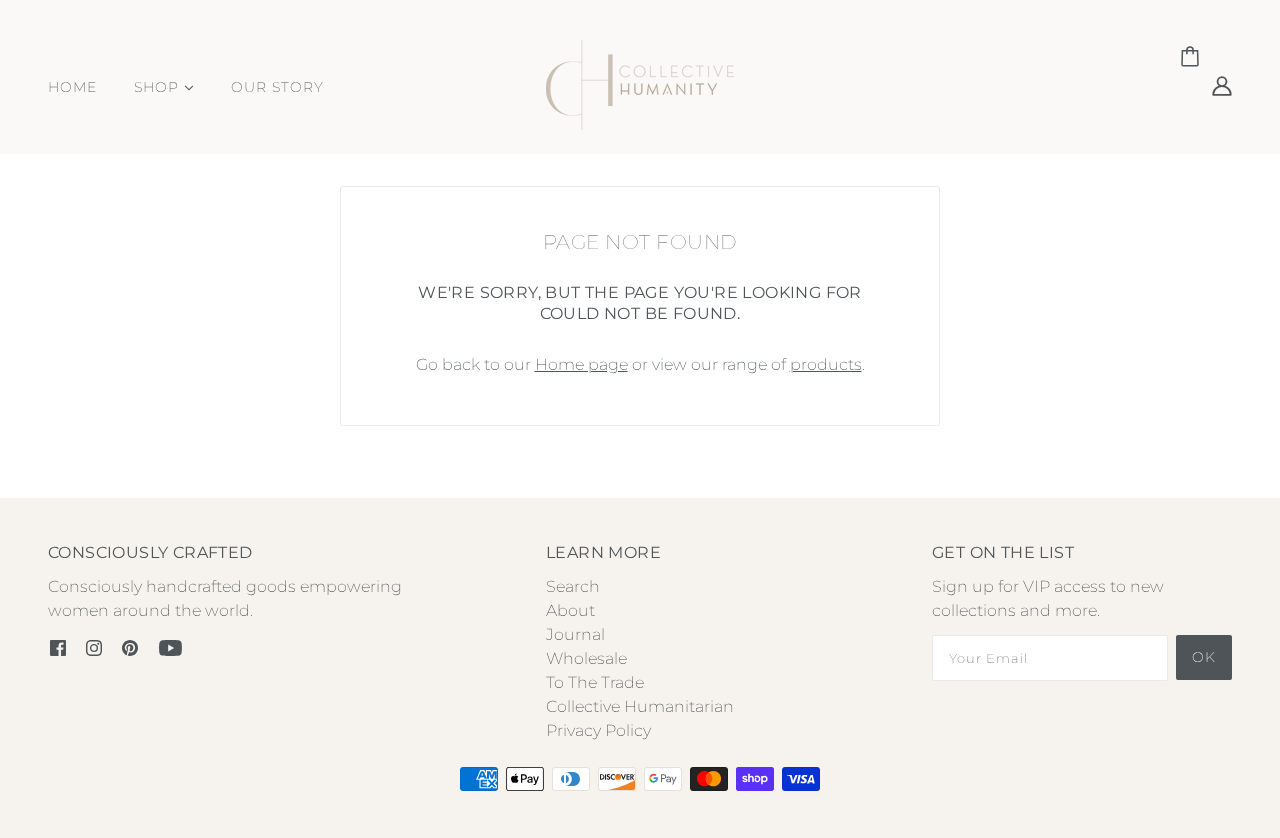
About (570, 610)
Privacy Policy (598, 730)
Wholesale (586, 658)
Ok (1204, 657)
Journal (575, 634)
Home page (581, 364)
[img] (58, 647)
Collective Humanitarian (640, 706)
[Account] (1222, 85)
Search (573, 586)
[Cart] (1193, 57)
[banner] (640, 83)
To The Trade (595, 682)
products (826, 364)
